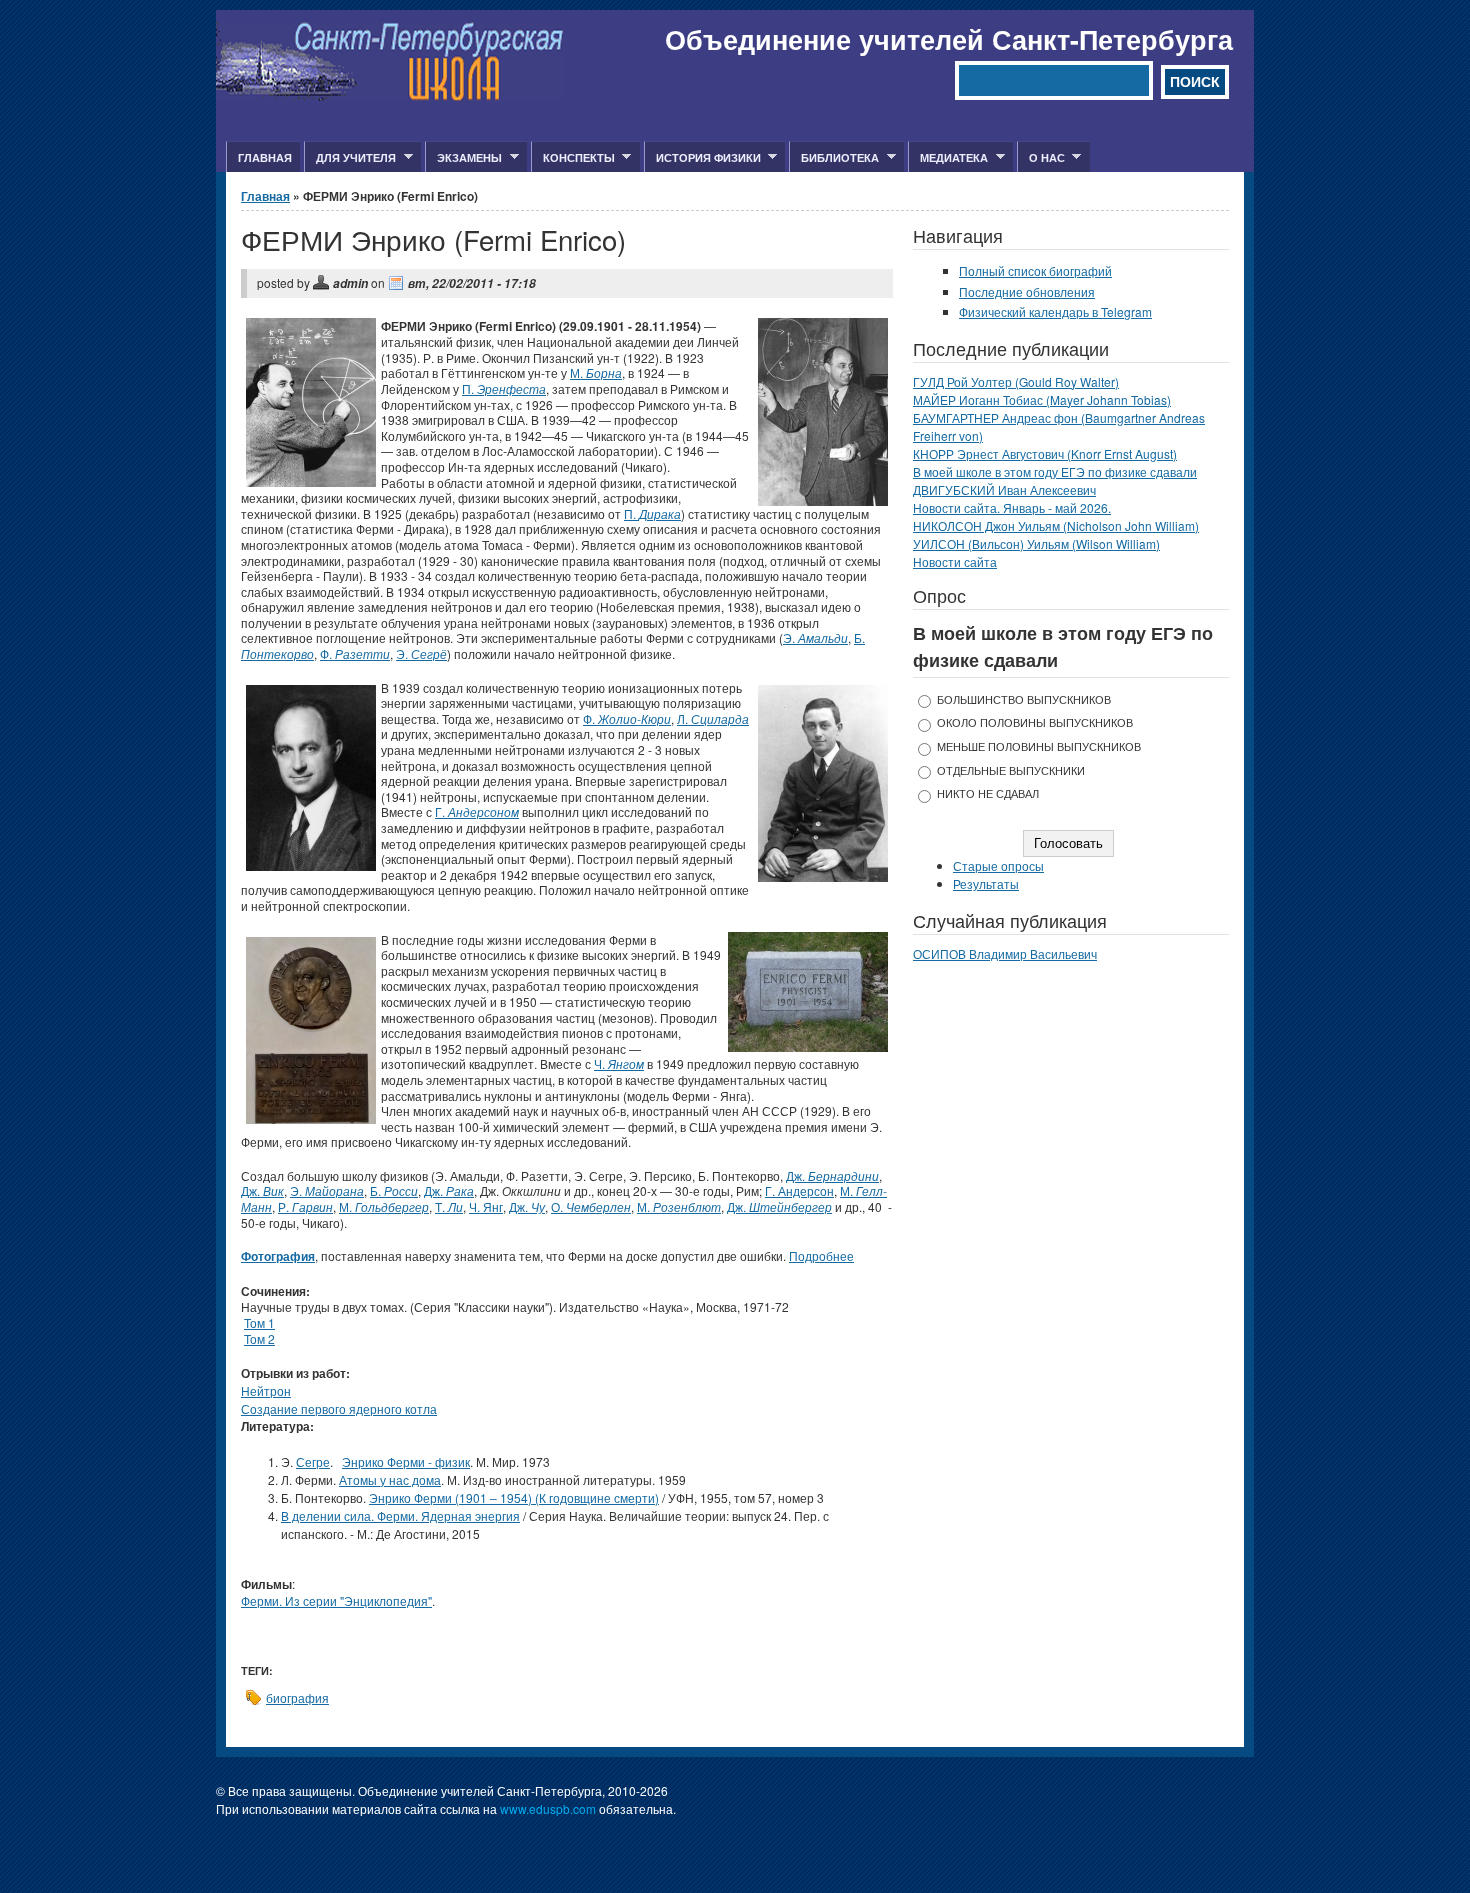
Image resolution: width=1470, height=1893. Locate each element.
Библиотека (834, 158)
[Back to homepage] (390, 95)
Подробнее (821, 1255)
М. (596, 372)
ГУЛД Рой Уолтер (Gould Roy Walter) (1016, 381)
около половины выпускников (1035, 722)
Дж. (832, 1175)
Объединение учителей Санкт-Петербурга (949, 39)
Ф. (355, 653)
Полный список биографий (1035, 270)
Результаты (986, 883)
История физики (702, 158)
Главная (265, 157)
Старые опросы (998, 865)
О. (591, 1206)
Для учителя (350, 158)
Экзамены (463, 158)
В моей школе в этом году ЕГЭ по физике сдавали (1055, 471)
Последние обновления (1027, 291)
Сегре (313, 1461)
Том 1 (259, 1322)
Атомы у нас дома (390, 1479)
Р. (305, 1206)
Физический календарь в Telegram (1055, 311)
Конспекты (573, 158)
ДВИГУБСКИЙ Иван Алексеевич (1004, 489)
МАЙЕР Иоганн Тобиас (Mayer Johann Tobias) (1042, 399)
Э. (815, 637)
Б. (394, 1190)
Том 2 (259, 1338)
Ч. (619, 1063)
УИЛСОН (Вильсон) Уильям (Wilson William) (1036, 543)
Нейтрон (266, 1390)
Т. (449, 1206)
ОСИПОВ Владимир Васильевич (1005, 953)
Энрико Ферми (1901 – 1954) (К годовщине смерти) (514, 1497)
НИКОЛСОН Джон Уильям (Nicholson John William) (1056, 525)
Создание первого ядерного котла (339, 1408)
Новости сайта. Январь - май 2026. (1012, 507)
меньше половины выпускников (1039, 746)
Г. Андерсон (799, 1190)
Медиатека (948, 158)
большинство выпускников (1024, 699)
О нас (1041, 158)
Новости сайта (955, 561)
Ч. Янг (486, 1206)
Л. (713, 718)
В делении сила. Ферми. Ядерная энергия (400, 1515)
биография (297, 1697)
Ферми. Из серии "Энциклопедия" (336, 1600)
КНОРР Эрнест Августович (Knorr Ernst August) (1045, 453)
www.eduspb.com (548, 1808)
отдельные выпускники (1011, 770)
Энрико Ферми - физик (406, 1461)
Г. (477, 811)
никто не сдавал (988, 793)
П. (504, 388)
